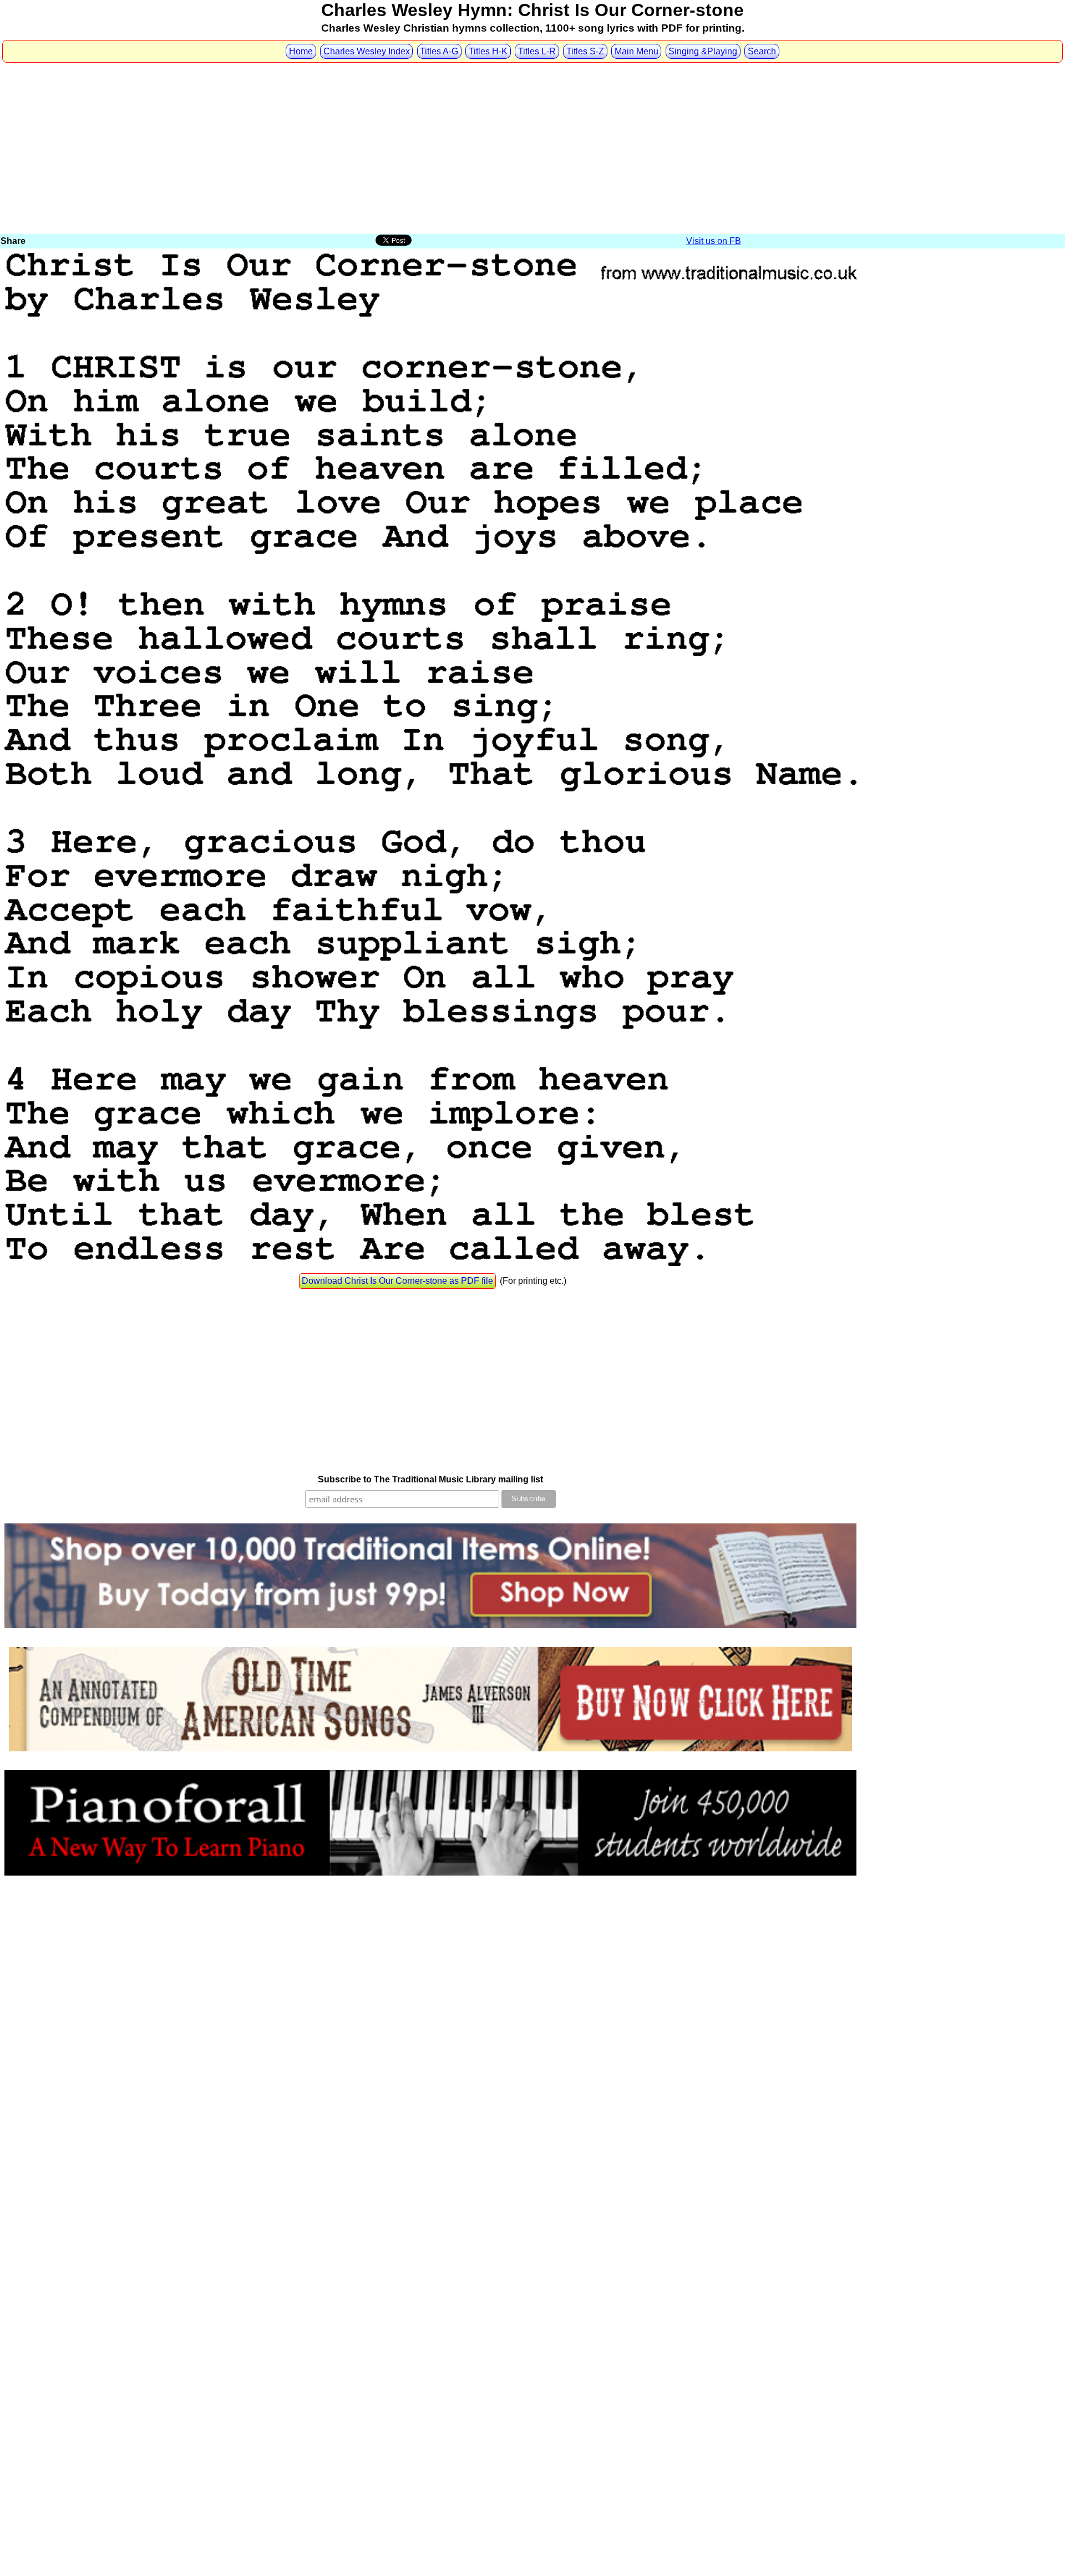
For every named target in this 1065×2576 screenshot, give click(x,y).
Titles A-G (439, 51)
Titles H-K (488, 51)
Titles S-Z (585, 51)
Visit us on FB (714, 241)
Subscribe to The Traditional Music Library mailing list (430, 1479)
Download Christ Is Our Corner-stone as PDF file (397, 1281)
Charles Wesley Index (367, 51)
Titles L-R (537, 51)
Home (301, 51)
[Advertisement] (532, 149)
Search (762, 51)
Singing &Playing (703, 51)
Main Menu (637, 51)
